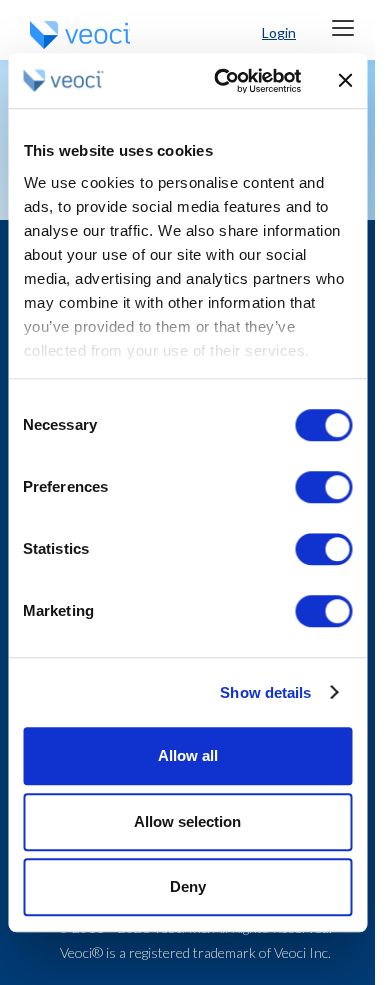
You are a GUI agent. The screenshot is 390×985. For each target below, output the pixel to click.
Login (279, 32)
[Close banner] (345, 81)
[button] (342, 27)
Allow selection (187, 821)
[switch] (323, 487)
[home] (75, 35)
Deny (188, 886)
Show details (265, 692)
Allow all (188, 755)
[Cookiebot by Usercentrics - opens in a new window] (223, 81)
